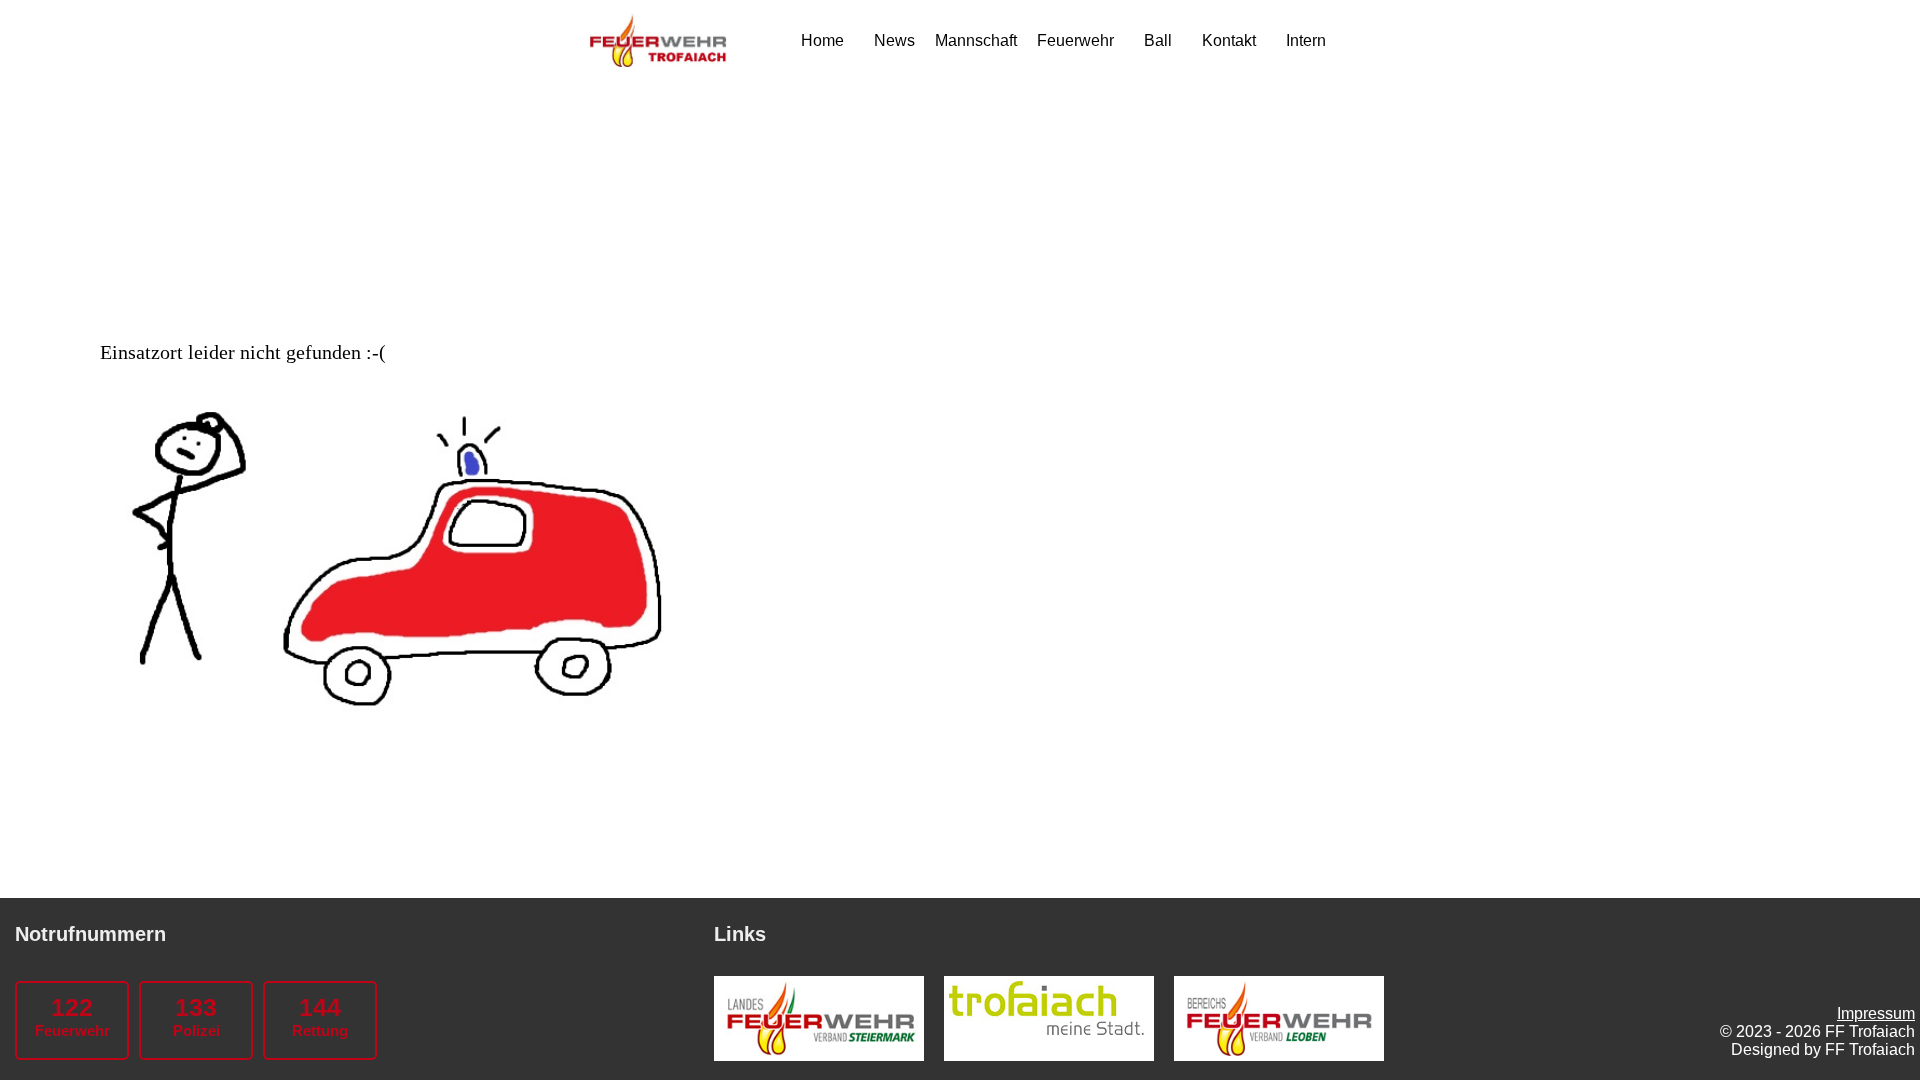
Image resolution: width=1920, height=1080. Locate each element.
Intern (1306, 40)
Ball (1158, 40)
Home (822, 40)
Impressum (1876, 1013)
